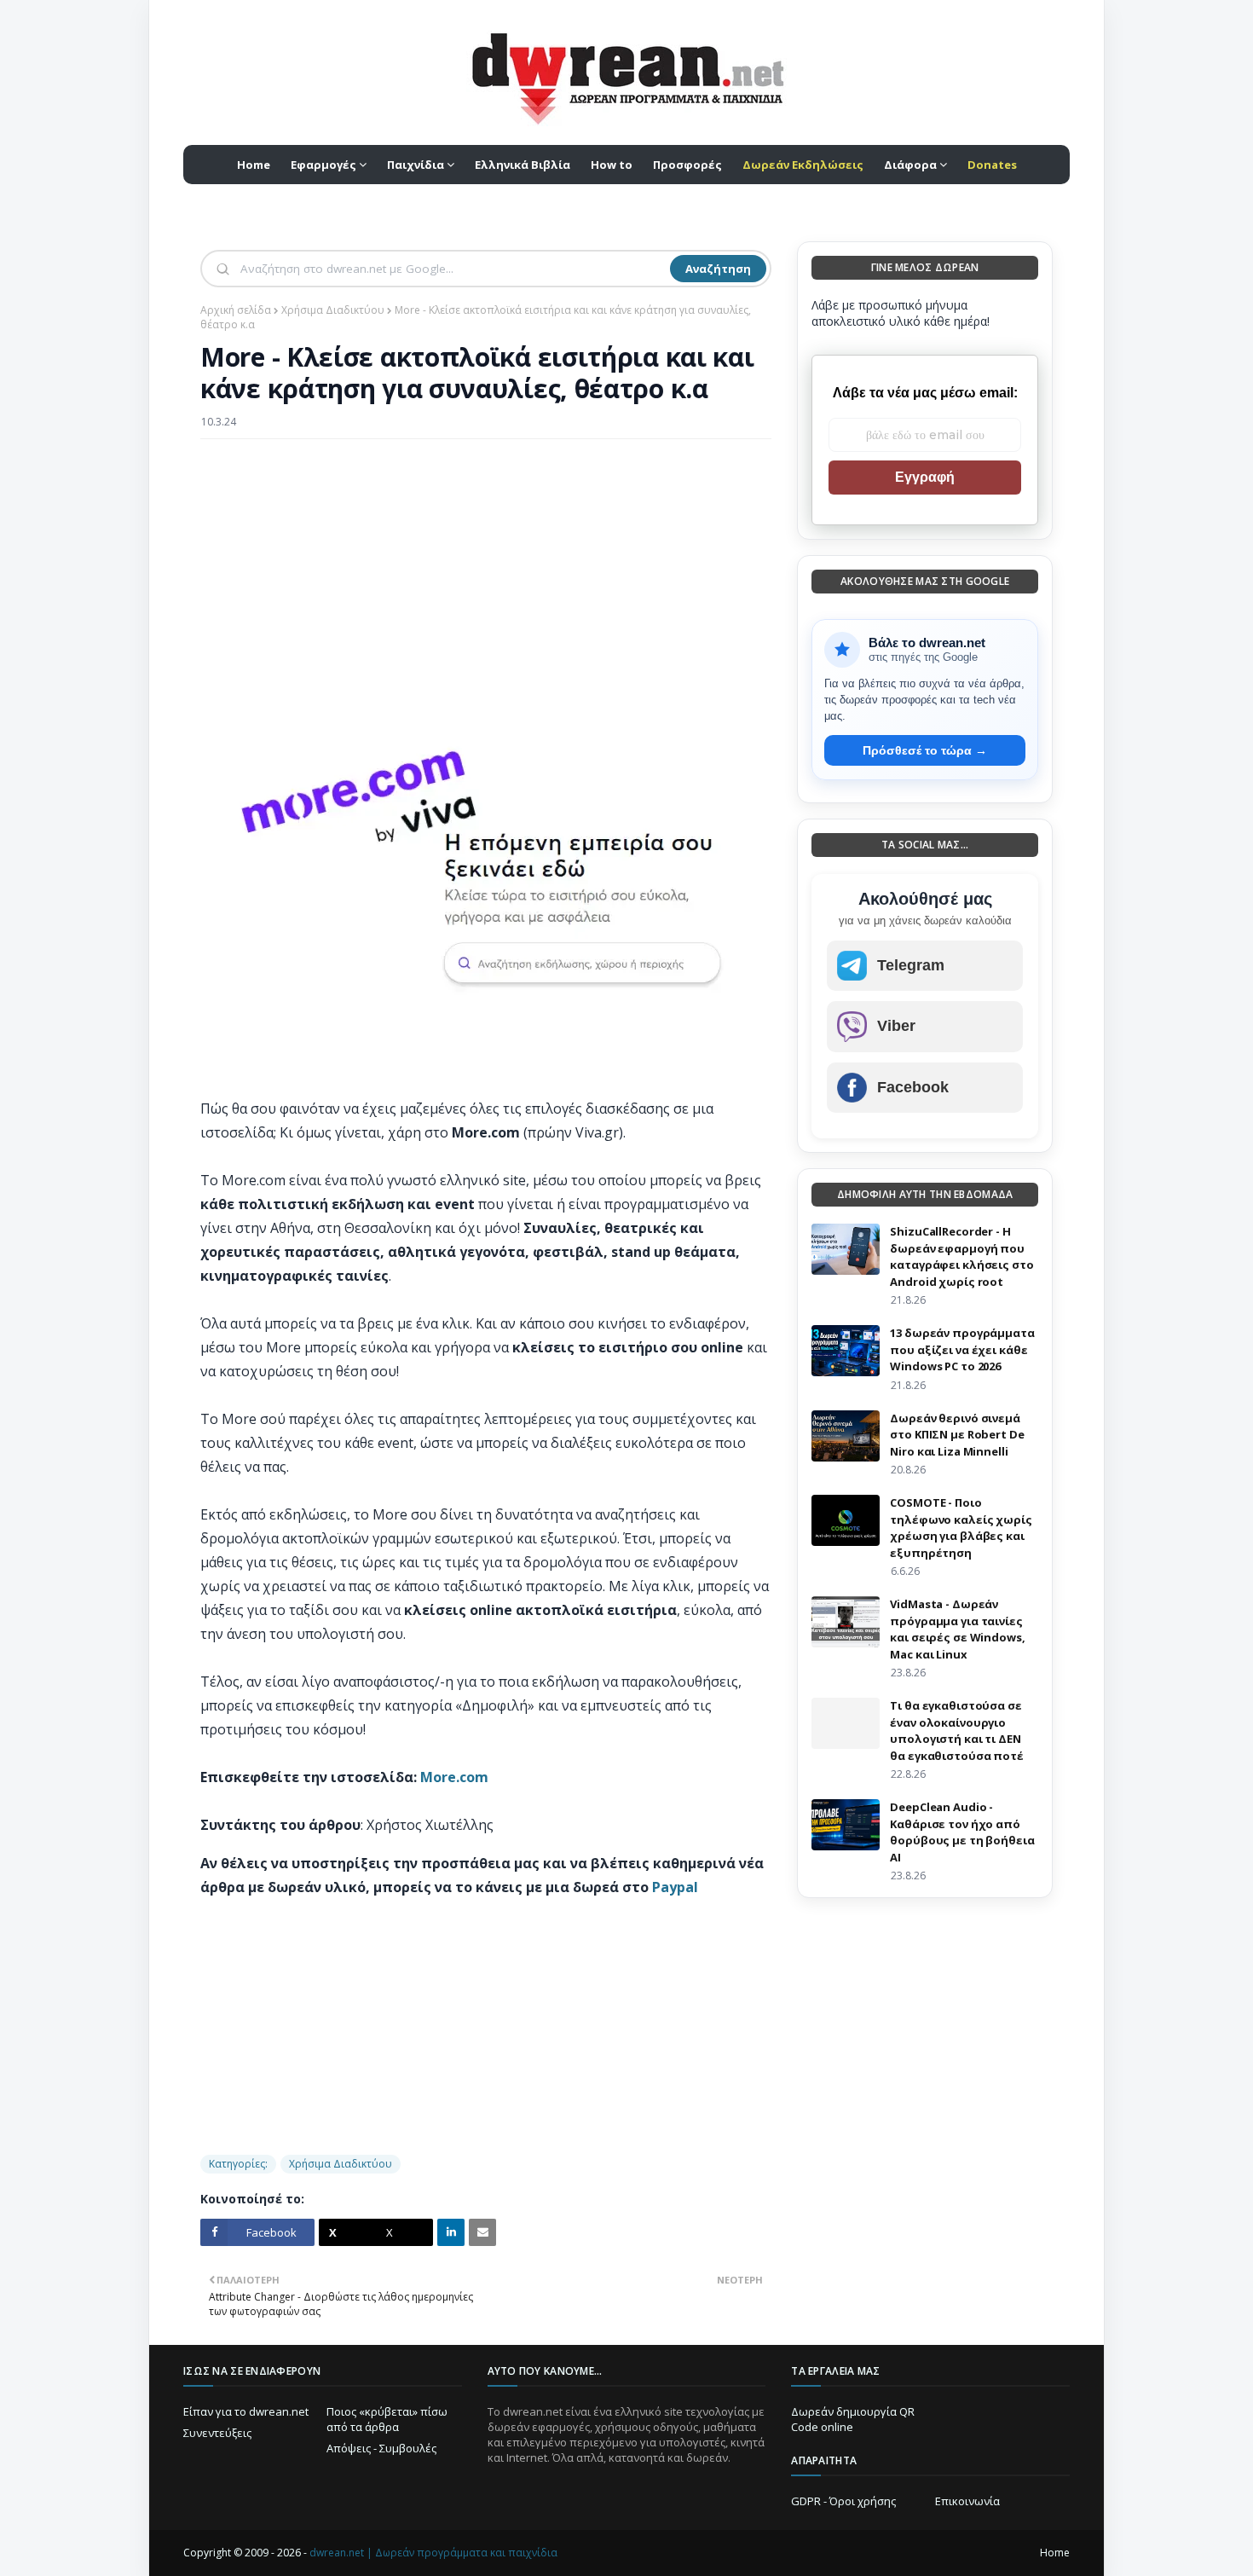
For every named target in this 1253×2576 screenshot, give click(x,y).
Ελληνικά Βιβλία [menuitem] (523, 165)
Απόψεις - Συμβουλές (381, 2448)
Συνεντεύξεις (217, 2433)
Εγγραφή (925, 477)
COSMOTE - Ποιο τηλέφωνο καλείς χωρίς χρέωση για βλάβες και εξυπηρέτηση (961, 1528)
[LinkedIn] (451, 2232)
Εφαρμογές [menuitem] (323, 165)
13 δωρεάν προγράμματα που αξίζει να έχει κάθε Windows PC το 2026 (962, 1349)
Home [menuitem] (254, 165)
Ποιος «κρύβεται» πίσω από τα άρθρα (387, 2419)
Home (1055, 2553)
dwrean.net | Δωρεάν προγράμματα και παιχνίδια (433, 2553)
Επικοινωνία (967, 2501)
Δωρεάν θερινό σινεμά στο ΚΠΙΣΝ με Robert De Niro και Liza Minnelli (957, 1435)
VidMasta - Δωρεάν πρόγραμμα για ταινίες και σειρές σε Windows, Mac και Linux (957, 1629)
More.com (454, 1777)
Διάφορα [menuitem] (910, 165)
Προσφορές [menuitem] (687, 165)
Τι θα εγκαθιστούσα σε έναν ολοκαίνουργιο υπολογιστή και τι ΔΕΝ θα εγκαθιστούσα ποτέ (956, 1731)
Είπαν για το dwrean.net (246, 2411)
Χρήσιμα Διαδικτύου (333, 310)
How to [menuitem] (612, 165)
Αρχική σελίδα (236, 310)
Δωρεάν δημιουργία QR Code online (853, 2419)
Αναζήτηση (718, 269)
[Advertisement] (486, 576)
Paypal (675, 1887)
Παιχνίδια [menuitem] (416, 165)
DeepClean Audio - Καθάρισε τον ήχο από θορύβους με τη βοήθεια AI (962, 1832)
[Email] (482, 2232)
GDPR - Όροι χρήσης (843, 2501)
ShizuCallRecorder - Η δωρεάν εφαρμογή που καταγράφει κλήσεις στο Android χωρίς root (961, 1256)
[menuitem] (803, 165)
